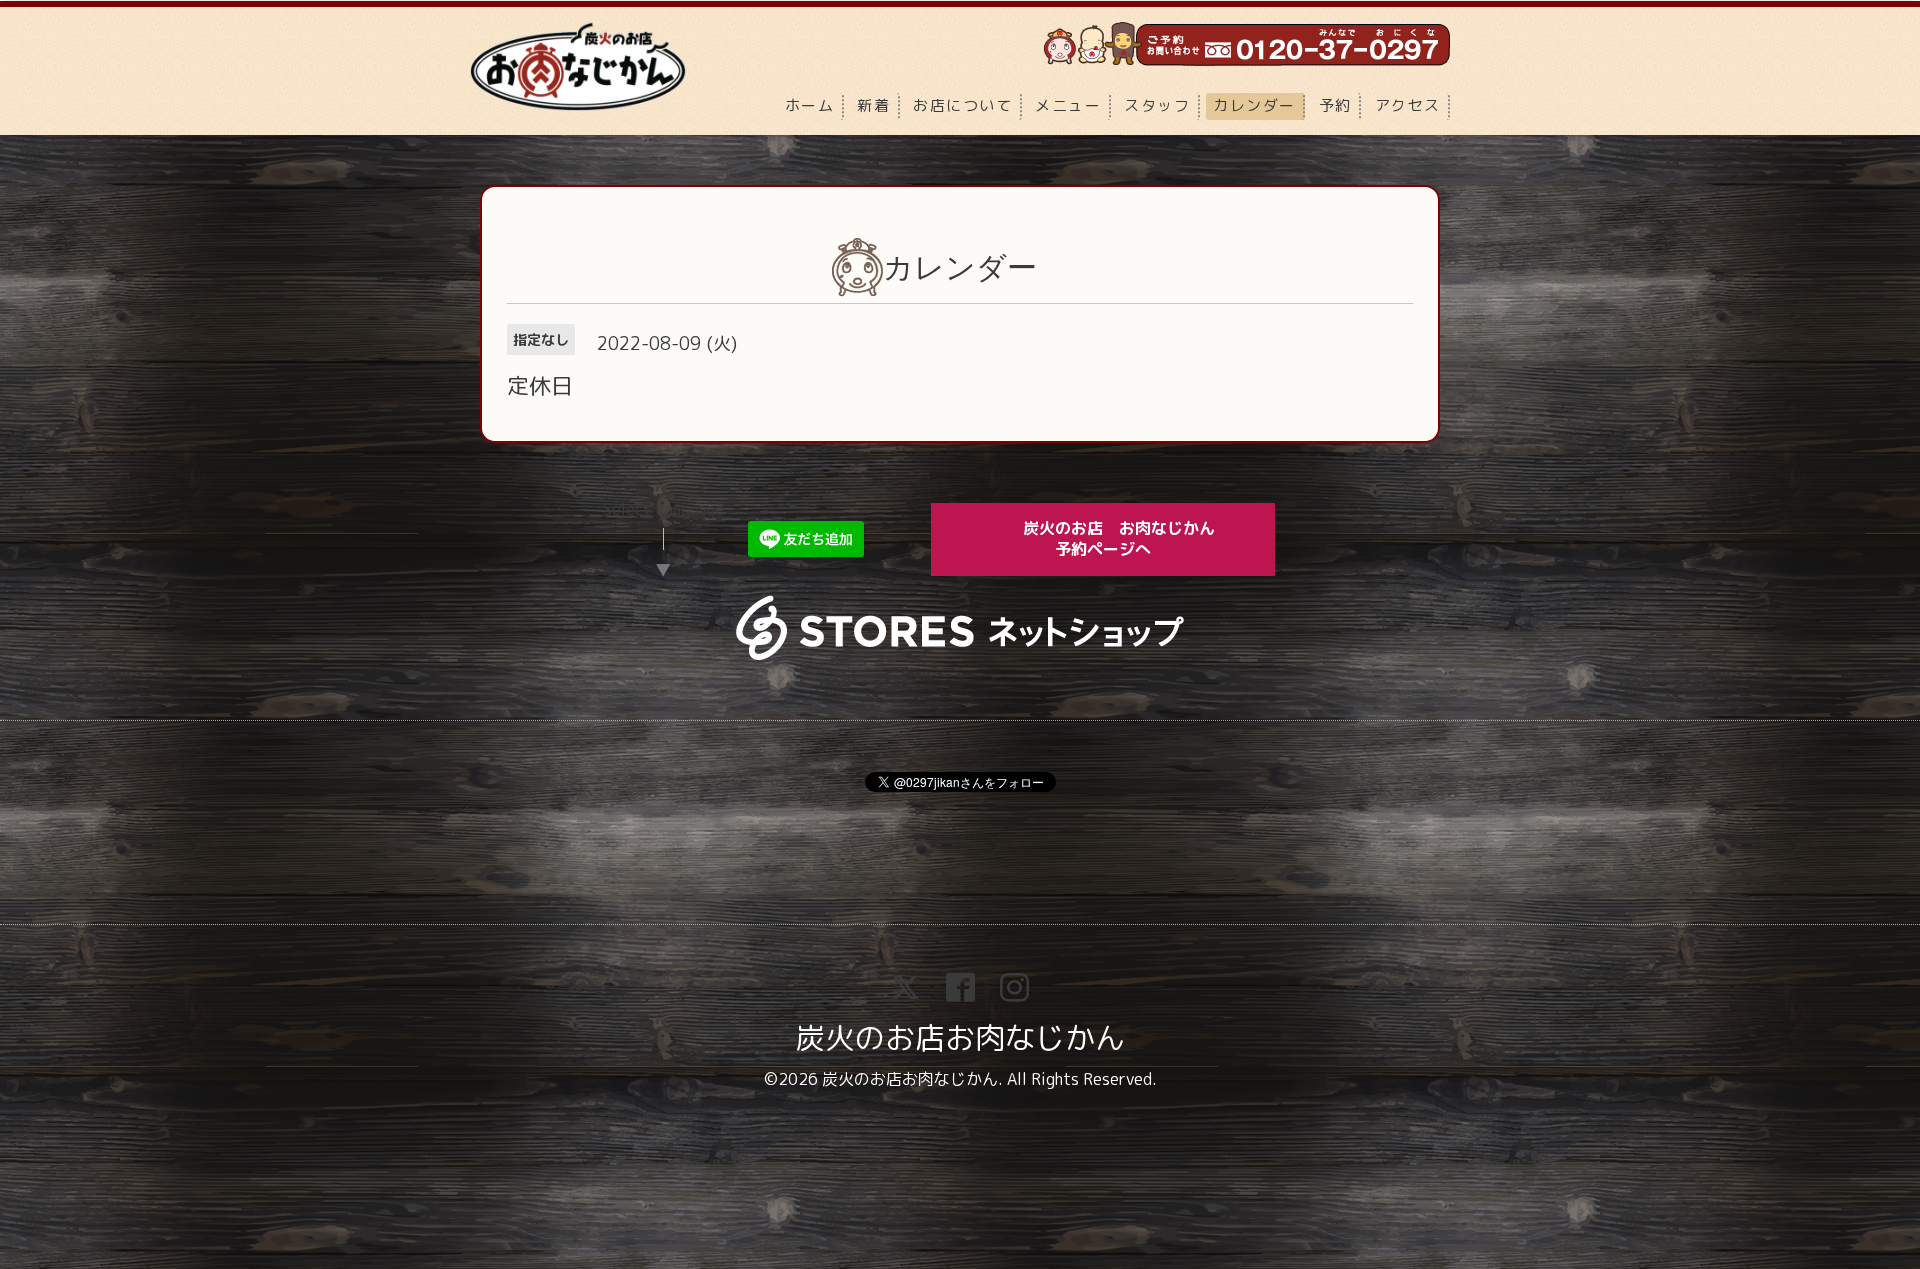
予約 (1335, 105)
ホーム (810, 105)
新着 (873, 105)
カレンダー (1254, 105)
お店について (962, 105)
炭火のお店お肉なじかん (960, 1038)
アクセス (1408, 105)
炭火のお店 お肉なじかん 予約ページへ (1133, 538)
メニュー (1068, 105)
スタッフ (1157, 105)
